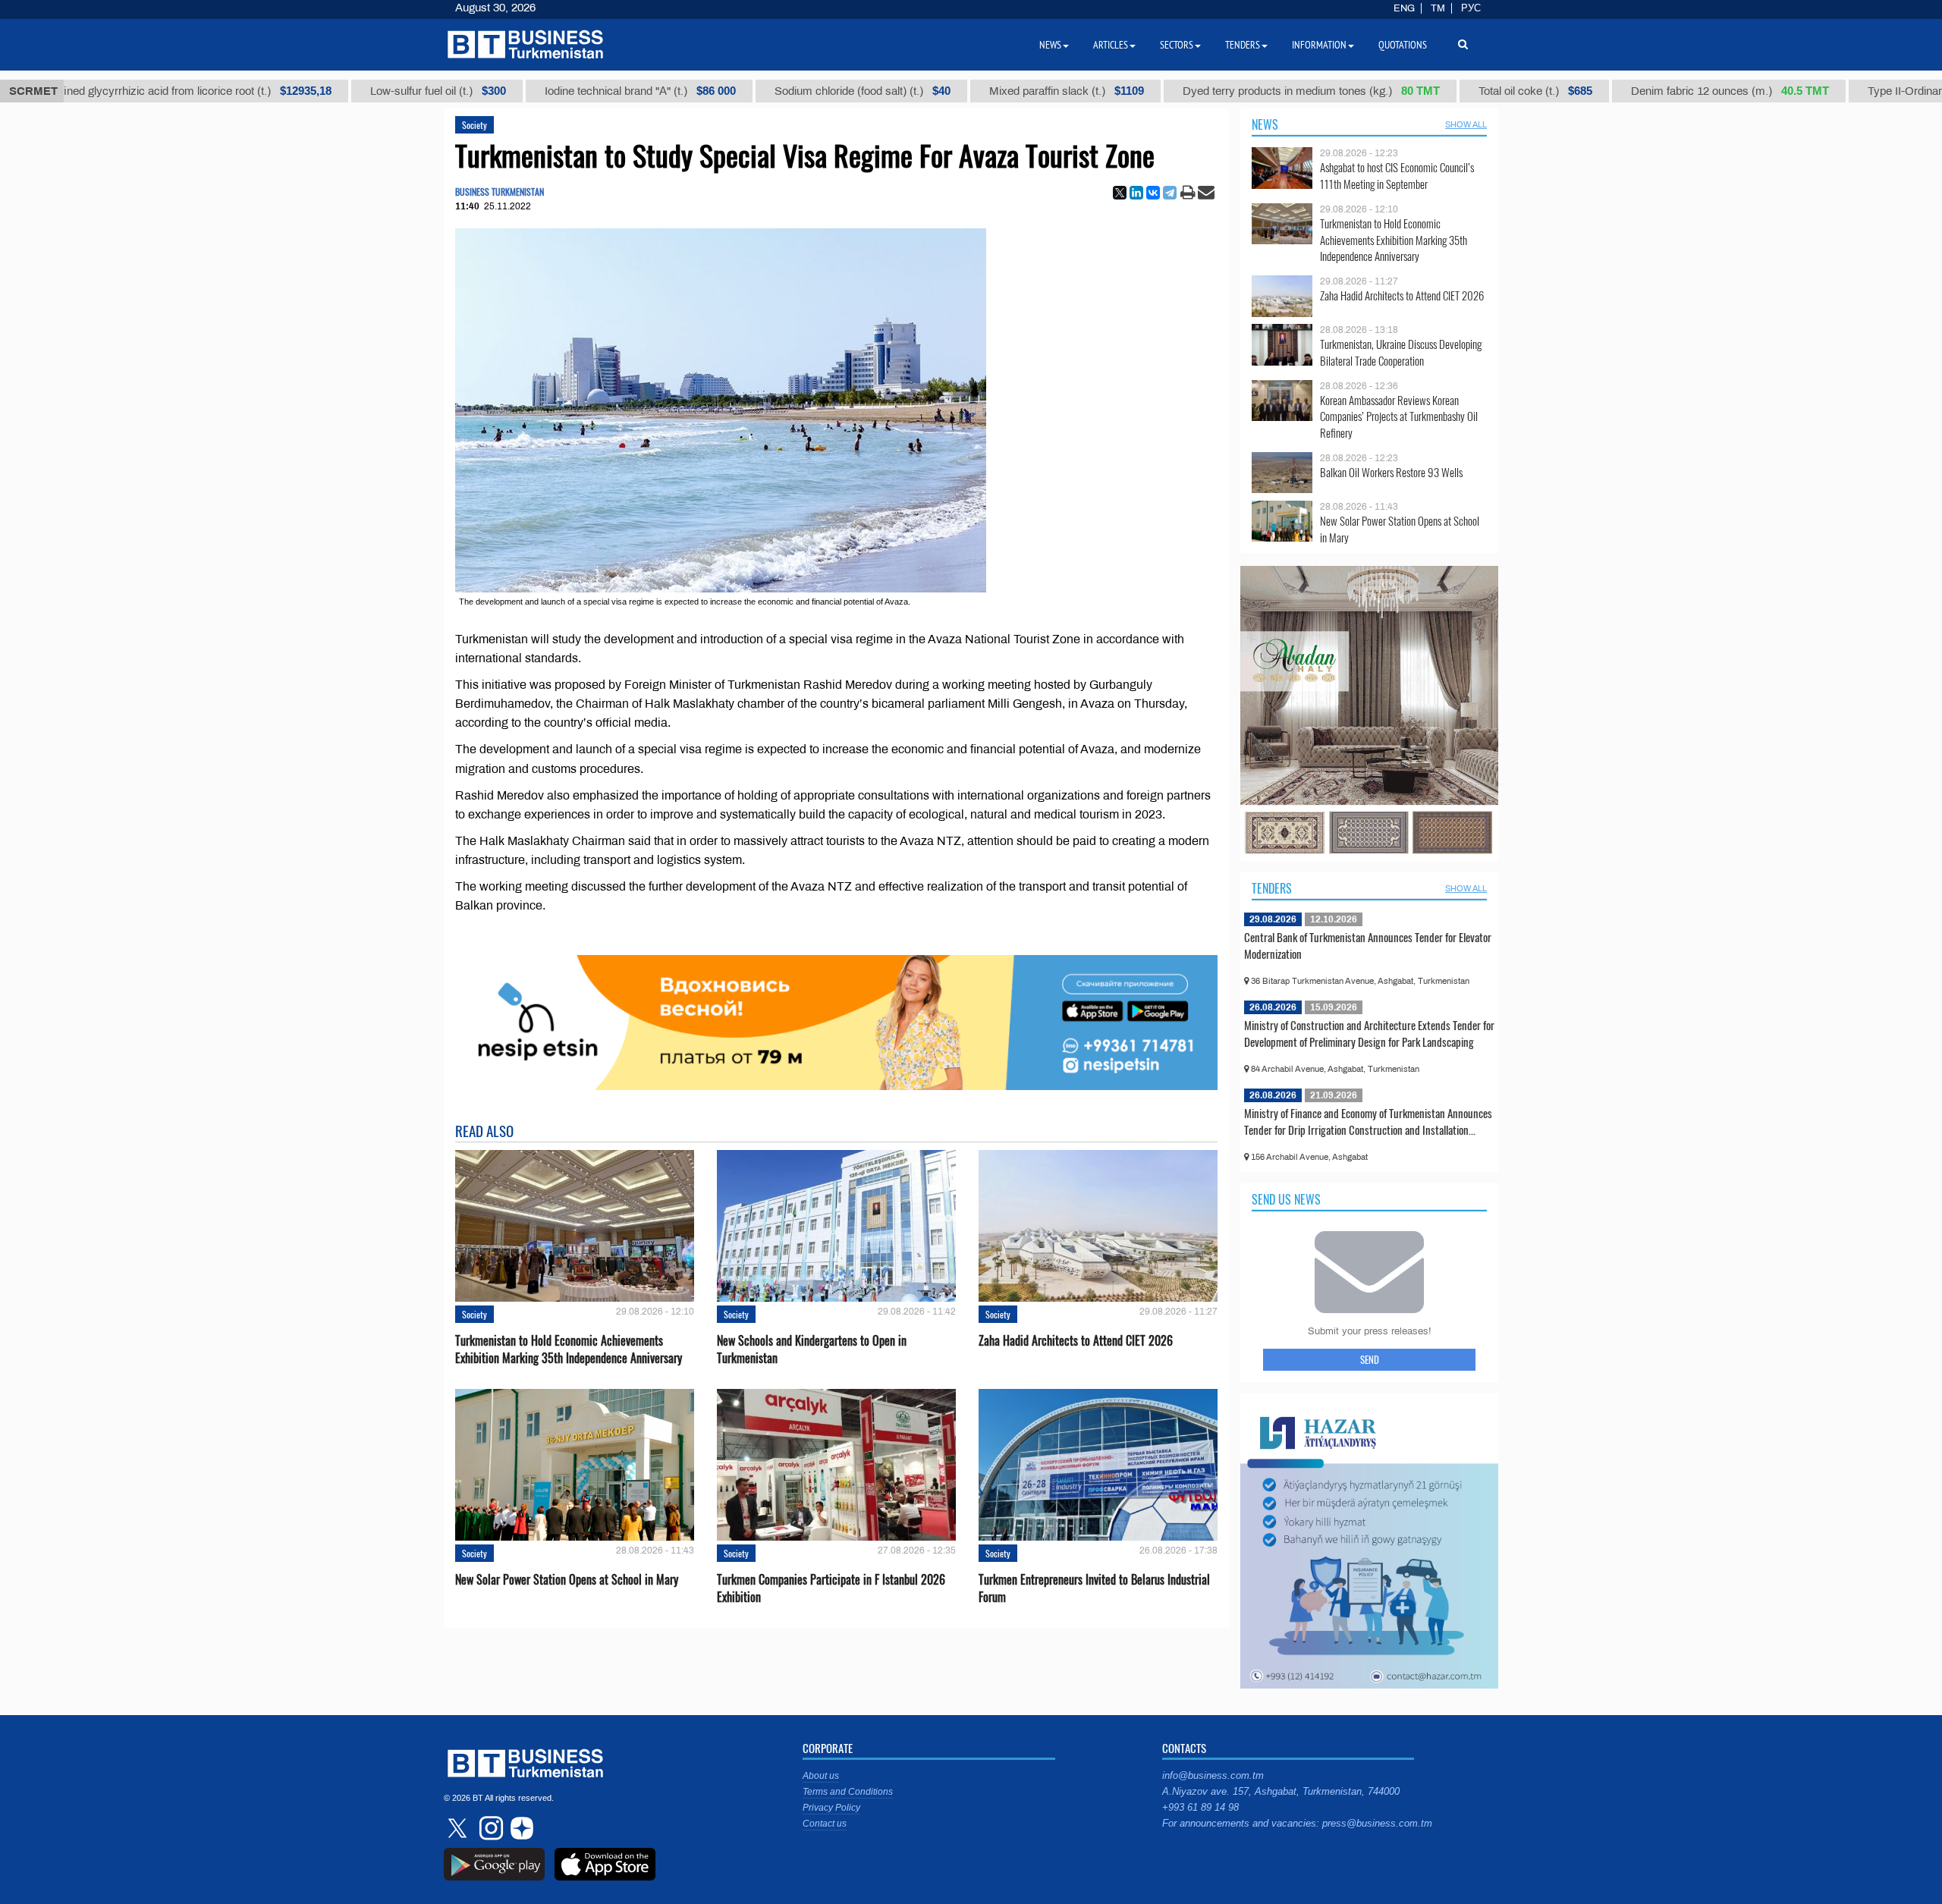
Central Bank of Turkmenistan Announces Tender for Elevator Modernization (1368, 945)
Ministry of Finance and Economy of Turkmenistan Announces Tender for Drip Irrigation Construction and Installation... (1368, 1121)
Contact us (825, 1824)
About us (821, 1776)
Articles (1111, 45)
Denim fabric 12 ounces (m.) (1638, 91)
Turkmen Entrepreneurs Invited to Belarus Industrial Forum (1094, 1588)
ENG (1404, 8)
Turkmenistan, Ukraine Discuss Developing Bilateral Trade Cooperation (1401, 352)
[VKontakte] (1153, 193)
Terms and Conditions (848, 1792)
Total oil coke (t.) (1444, 91)
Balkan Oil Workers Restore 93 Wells (1391, 472)
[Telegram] (1170, 193)
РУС (1471, 8)
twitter (459, 1828)
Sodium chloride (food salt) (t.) (771, 91)
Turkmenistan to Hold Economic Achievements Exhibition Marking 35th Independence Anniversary (569, 1349)
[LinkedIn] (1136, 193)
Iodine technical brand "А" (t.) (548, 91)
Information (1319, 45)
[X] (1120, 193)
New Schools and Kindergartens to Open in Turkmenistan (812, 1349)
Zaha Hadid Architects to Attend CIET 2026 (1076, 1341)
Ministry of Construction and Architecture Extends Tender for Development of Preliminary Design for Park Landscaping (1369, 1033)
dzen (520, 1828)
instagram (489, 1828)
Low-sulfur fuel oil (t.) (346, 91)
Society (475, 125)
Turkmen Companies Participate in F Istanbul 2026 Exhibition (831, 1588)
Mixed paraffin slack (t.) (975, 91)
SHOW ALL (1466, 124)
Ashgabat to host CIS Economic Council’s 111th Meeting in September (1397, 176)
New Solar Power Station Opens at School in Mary (567, 1580)
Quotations (1403, 45)
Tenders (1272, 888)
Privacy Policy (831, 1808)
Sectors (1177, 45)
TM (1438, 8)
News (1265, 124)
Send (1370, 1359)
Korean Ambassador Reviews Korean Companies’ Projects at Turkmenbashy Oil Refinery (1399, 417)
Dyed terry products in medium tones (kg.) (1219, 91)
